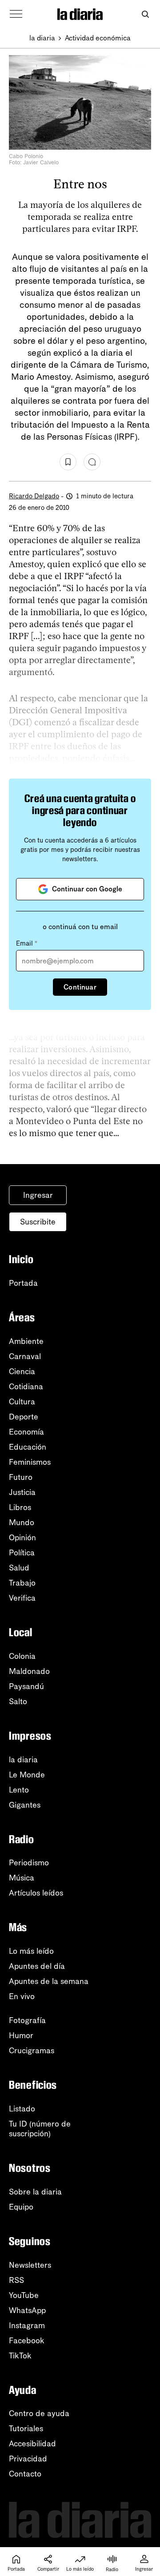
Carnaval (25, 1356)
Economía (26, 1432)
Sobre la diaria (35, 2192)
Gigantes (25, 1805)
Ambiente (26, 1341)
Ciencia (22, 1371)
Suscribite (38, 1222)
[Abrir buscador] (145, 14)
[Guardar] (68, 462)
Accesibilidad (32, 2444)
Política (22, 1553)
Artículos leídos (36, 1893)
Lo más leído (31, 1951)
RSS (16, 2280)
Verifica (22, 1598)
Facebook (27, 2341)
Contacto (25, 2474)
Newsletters (30, 2265)
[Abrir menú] (16, 14)
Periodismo (29, 1863)
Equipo (21, 2207)
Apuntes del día (37, 1966)
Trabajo (22, 1583)
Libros (20, 1507)
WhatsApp (27, 2310)
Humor (21, 2035)
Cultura (22, 1402)
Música (22, 1878)
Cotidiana (26, 1387)
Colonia (22, 1656)
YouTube (24, 2295)
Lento (19, 1790)
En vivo (22, 1996)
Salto (18, 1701)
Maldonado (29, 1671)
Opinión (22, 1538)
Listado (22, 2109)
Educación (28, 1447)
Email (27, 943)
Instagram (27, 2326)
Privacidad (28, 2459)
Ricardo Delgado (34, 496)
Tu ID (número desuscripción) (40, 2129)
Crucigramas (32, 2051)
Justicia (22, 1492)
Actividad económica (98, 38)
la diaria (42, 38)
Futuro (21, 1477)
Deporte (24, 1417)
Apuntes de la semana (49, 1981)
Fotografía (27, 2020)
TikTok (20, 2356)
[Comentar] (92, 462)
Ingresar (38, 1195)
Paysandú (26, 1686)
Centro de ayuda (39, 2413)
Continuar (80, 987)
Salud (19, 1568)
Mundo (22, 1523)
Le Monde (27, 1775)
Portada (23, 1283)
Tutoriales (26, 2429)
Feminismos (30, 1462)
